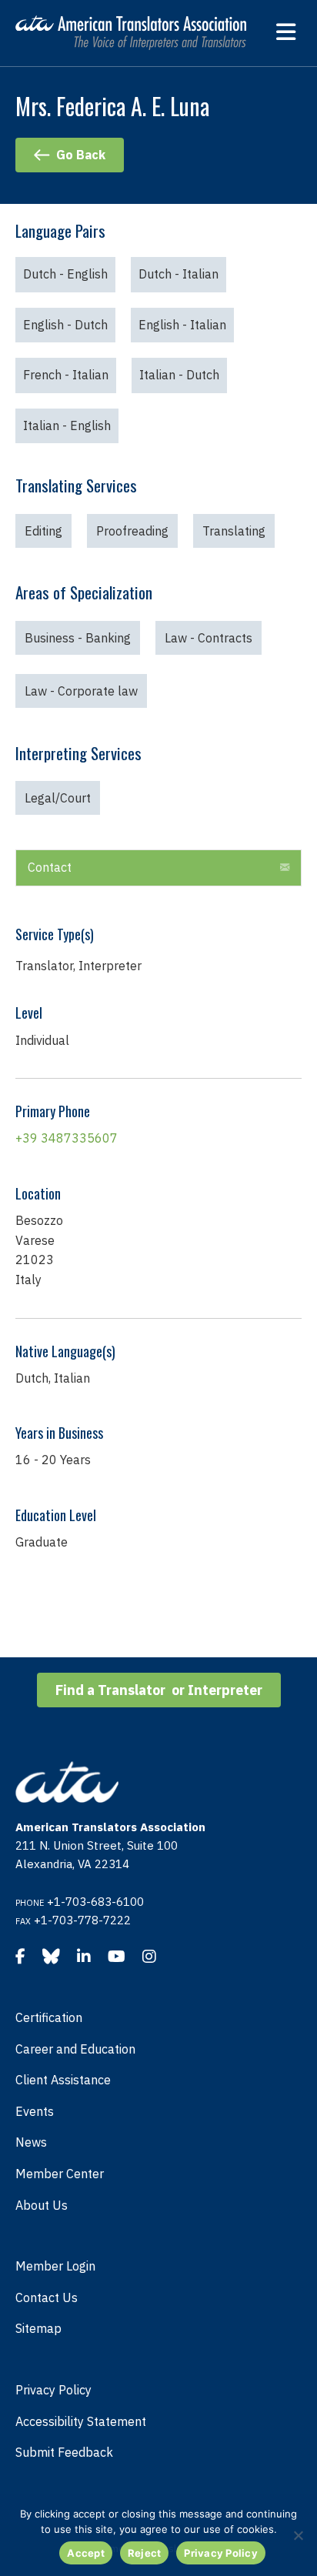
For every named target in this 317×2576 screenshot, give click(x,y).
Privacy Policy (53, 2390)
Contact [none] (50, 867)
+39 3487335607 (67, 1138)
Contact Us (47, 2297)
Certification (49, 2017)
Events (35, 2111)
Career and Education (75, 2049)
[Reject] (298, 2535)
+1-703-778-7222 (82, 1920)
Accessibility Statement (81, 2421)
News (31, 2142)
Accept (86, 2553)
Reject (145, 2553)
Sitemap (38, 2328)
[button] (158, 868)
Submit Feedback (64, 2452)
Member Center (60, 2174)
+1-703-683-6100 (95, 1902)
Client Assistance (63, 2080)
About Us (42, 2205)
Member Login (55, 2266)
